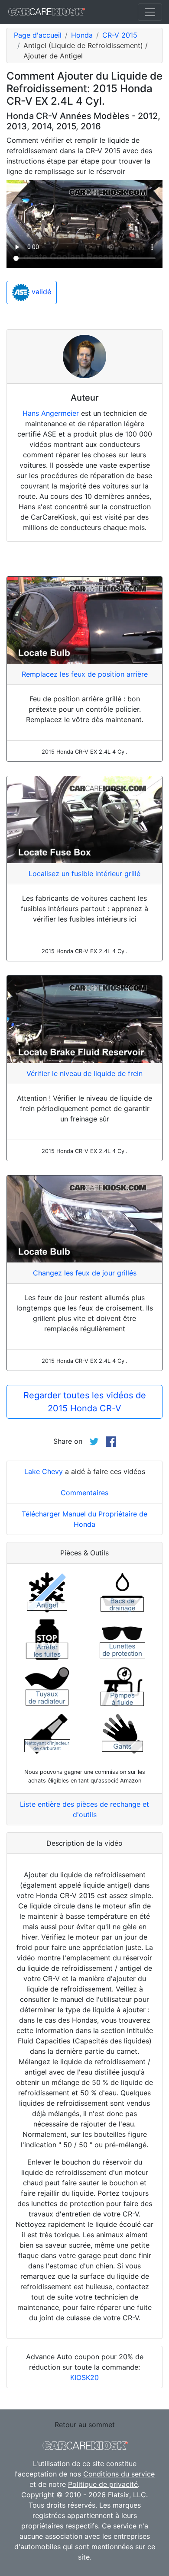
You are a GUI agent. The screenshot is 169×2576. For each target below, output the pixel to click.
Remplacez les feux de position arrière (85, 674)
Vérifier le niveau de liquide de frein (84, 1073)
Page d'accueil (38, 35)
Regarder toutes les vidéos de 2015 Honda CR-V (85, 1402)
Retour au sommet (85, 2425)
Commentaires (84, 1493)
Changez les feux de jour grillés (85, 1273)
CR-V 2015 (120, 35)
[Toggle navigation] (150, 12)
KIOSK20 (84, 2377)
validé (40, 292)
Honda (82, 35)
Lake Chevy (44, 1471)
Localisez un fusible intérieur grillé (84, 874)
